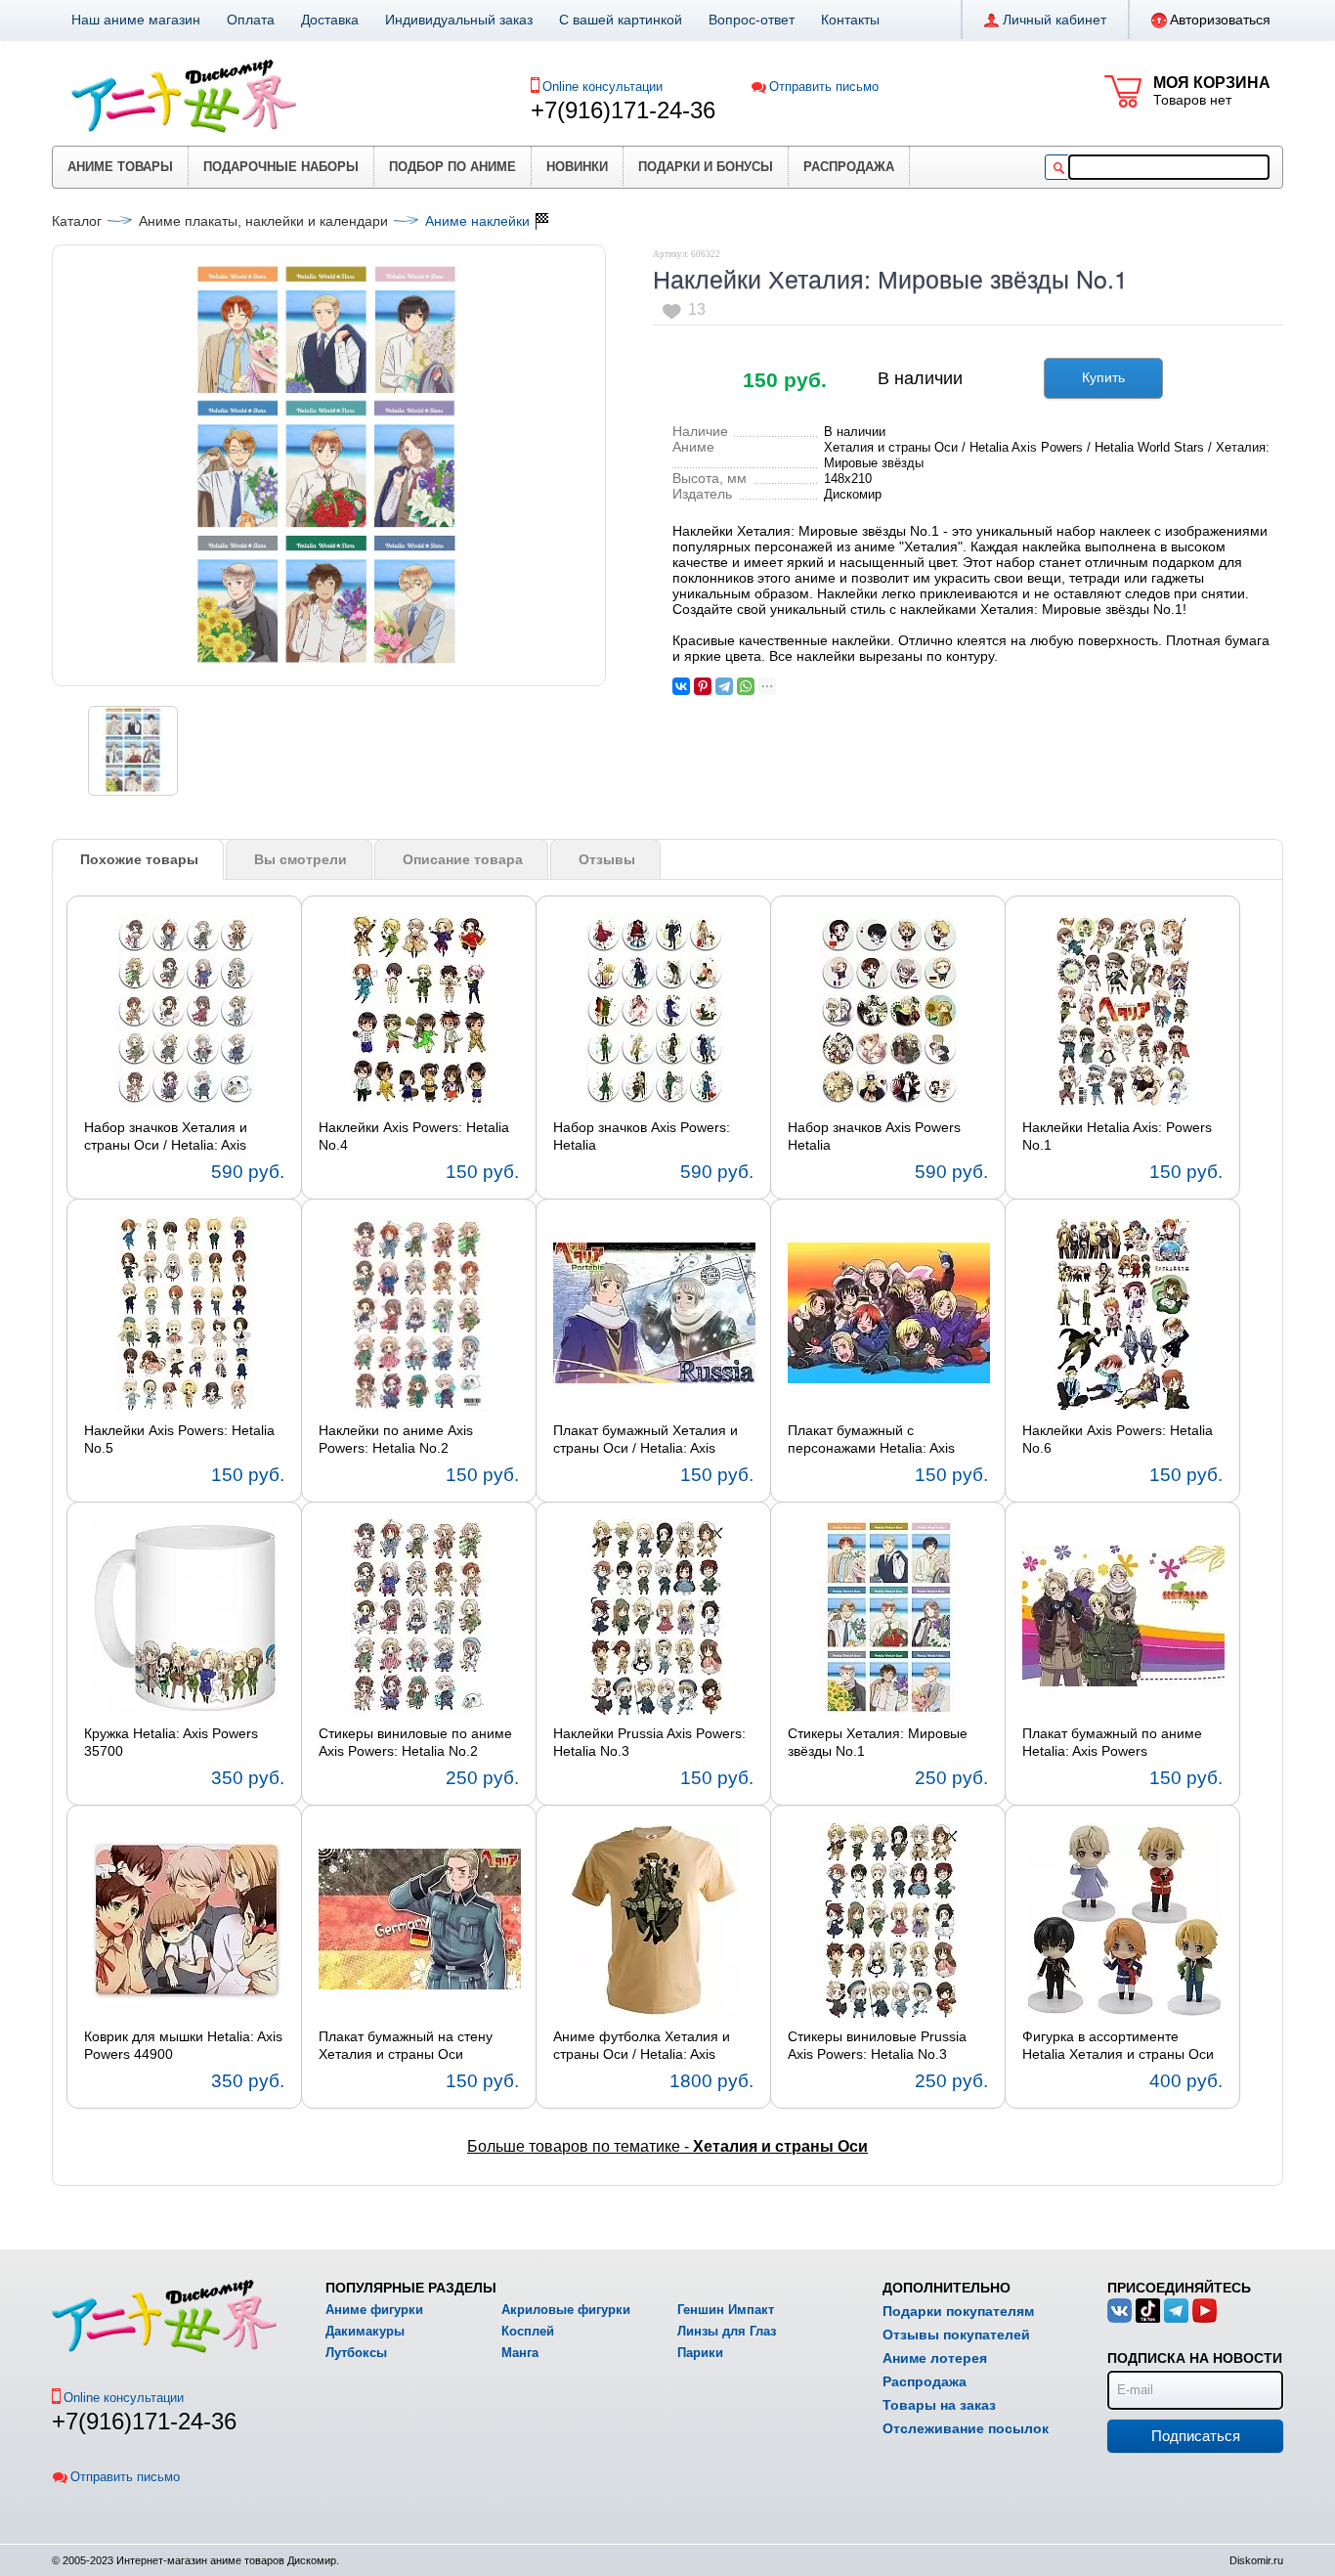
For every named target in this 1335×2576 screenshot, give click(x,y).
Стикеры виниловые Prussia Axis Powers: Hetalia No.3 (877, 2045)
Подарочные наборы (281, 167)
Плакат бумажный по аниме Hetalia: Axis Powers (1112, 1742)
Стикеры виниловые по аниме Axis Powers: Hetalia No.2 (415, 1742)
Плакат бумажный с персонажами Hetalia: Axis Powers (871, 1440)
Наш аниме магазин (136, 20)
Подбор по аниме (452, 167)
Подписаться (1196, 2436)
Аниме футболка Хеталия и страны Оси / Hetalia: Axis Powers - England (642, 2046)
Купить (1103, 377)
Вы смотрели (301, 859)
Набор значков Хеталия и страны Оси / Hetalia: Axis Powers (166, 1137)
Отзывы (607, 859)
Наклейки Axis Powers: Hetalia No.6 (1118, 1439)
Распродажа (849, 167)
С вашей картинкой (621, 20)
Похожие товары (139, 859)
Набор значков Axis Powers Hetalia (874, 1136)
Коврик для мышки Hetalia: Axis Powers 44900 (183, 2045)
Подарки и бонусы (706, 167)
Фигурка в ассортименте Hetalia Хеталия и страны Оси (1118, 2045)
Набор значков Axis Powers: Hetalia (642, 1136)
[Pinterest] (703, 686)
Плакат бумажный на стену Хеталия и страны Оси (406, 2045)
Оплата (251, 20)
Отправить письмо (824, 87)
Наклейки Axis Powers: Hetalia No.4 (414, 1136)
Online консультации (603, 87)
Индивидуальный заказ (459, 20)
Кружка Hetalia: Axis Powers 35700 (171, 1742)
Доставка (330, 20)
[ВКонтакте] (681, 686)
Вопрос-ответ (752, 20)
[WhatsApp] (746, 686)
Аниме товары (120, 167)
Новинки (577, 167)
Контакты (850, 20)
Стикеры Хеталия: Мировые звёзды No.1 (878, 1742)
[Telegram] (724, 686)
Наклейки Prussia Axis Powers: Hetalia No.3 (649, 1742)
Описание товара (463, 859)
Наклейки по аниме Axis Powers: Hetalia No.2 (396, 1439)
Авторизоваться (1220, 20)
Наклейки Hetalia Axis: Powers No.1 (1117, 1136)
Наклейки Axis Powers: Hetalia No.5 (179, 1439)
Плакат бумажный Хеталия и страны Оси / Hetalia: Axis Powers (646, 1440)
